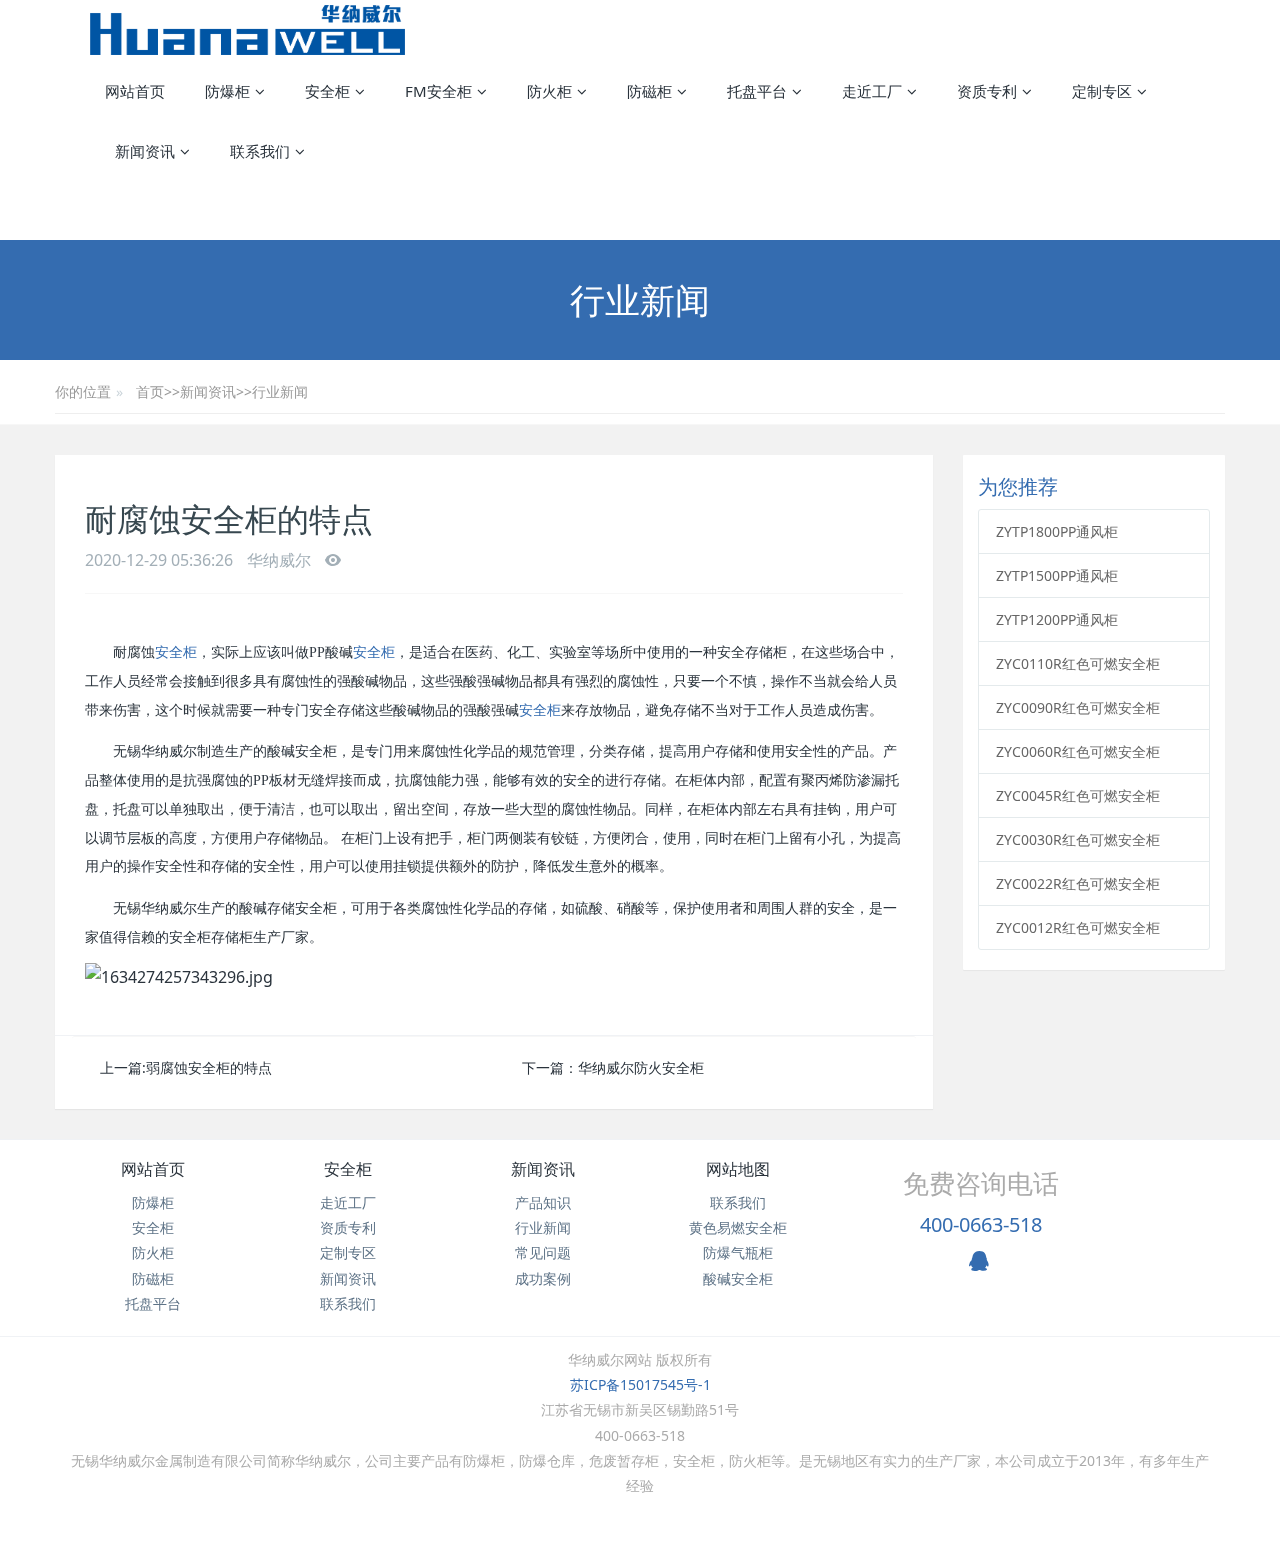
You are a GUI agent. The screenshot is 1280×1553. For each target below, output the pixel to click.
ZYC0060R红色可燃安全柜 (1078, 751)
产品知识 (543, 1202)
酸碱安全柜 (738, 1278)
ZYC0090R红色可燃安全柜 (1078, 707)
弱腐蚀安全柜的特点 (209, 1067)
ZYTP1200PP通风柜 (1057, 619)
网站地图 (738, 1169)
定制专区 (348, 1252)
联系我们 (348, 1303)
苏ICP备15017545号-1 (640, 1384)
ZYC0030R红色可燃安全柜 (1078, 839)
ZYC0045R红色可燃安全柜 (1078, 795)
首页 (150, 391)
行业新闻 (280, 391)
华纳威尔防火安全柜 (641, 1067)
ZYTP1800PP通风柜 (1057, 531)
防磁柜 (153, 1278)
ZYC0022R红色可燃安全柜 (1078, 883)
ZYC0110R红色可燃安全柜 (1078, 663)
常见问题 (543, 1252)
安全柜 (176, 652)
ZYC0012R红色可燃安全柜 (1078, 927)
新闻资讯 (208, 391)
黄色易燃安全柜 (738, 1227)
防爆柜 (153, 1202)
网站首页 (135, 91)
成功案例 (543, 1278)
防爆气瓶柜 (738, 1252)
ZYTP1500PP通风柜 (1057, 575)
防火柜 (153, 1252)
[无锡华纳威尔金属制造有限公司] (247, 30)
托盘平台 (153, 1303)
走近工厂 (348, 1202)
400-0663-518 (981, 1224)
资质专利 (348, 1227)
